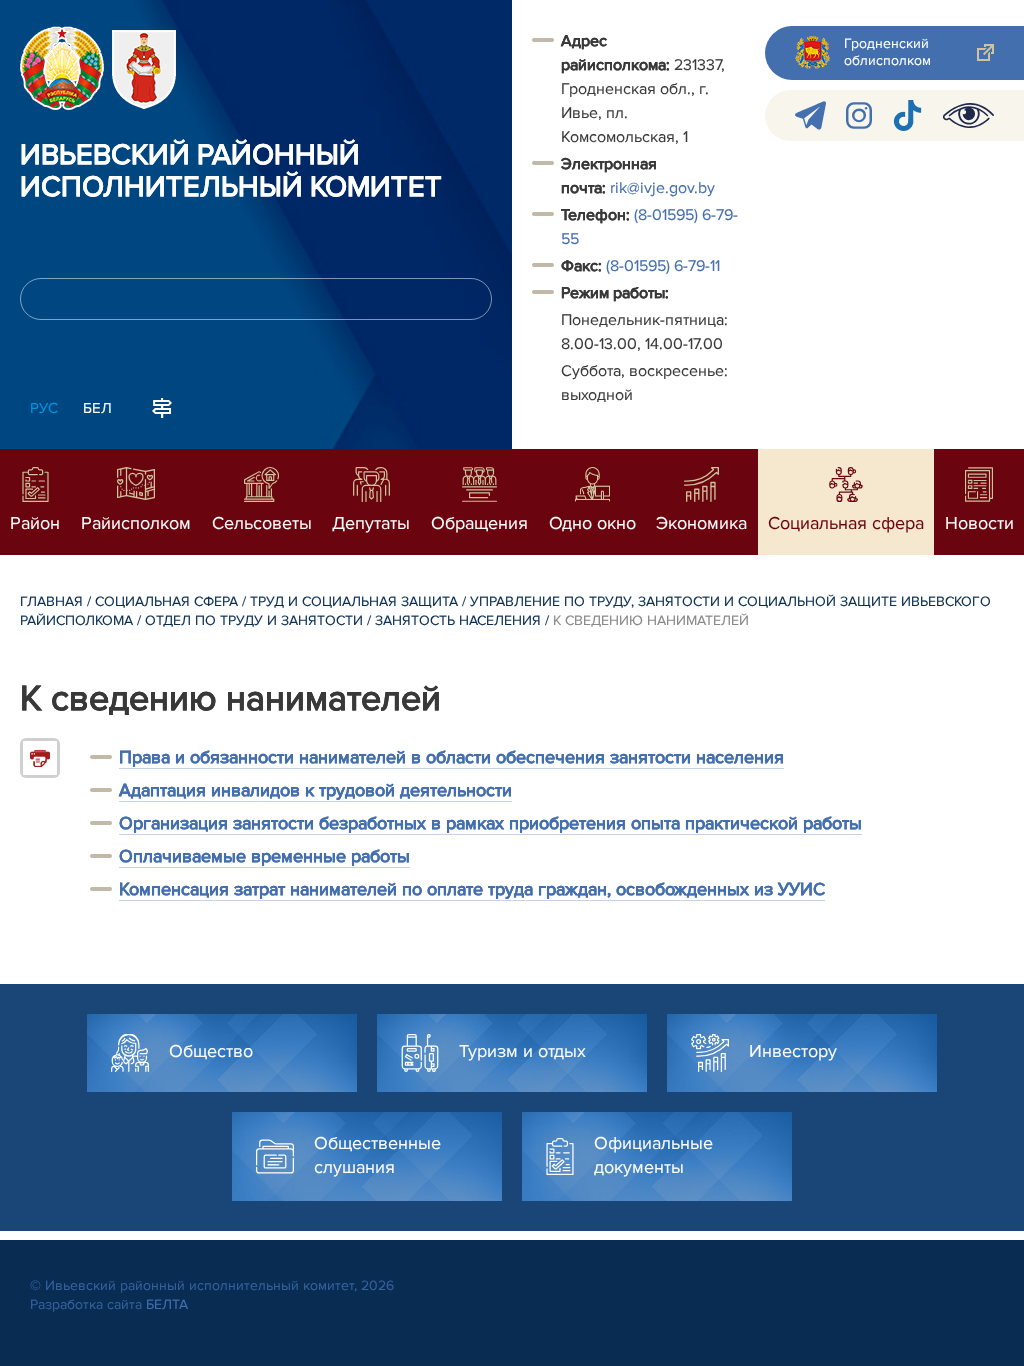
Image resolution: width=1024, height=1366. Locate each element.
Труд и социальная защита (354, 601)
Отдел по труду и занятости (254, 620)
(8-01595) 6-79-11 (663, 266)
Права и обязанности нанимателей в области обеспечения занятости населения (451, 757)
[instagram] (859, 115)
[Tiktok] (907, 115)
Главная (51, 601)
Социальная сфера (166, 601)
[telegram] (810, 115)
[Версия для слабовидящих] (968, 115)
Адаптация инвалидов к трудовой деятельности (315, 790)
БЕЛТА (167, 1304)
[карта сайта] (162, 406)
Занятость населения (458, 620)
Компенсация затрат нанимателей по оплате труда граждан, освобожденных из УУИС (472, 889)
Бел (97, 408)
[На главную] (62, 68)
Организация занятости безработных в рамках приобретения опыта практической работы (490, 823)
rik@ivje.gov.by (662, 188)
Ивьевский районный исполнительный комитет (231, 172)
